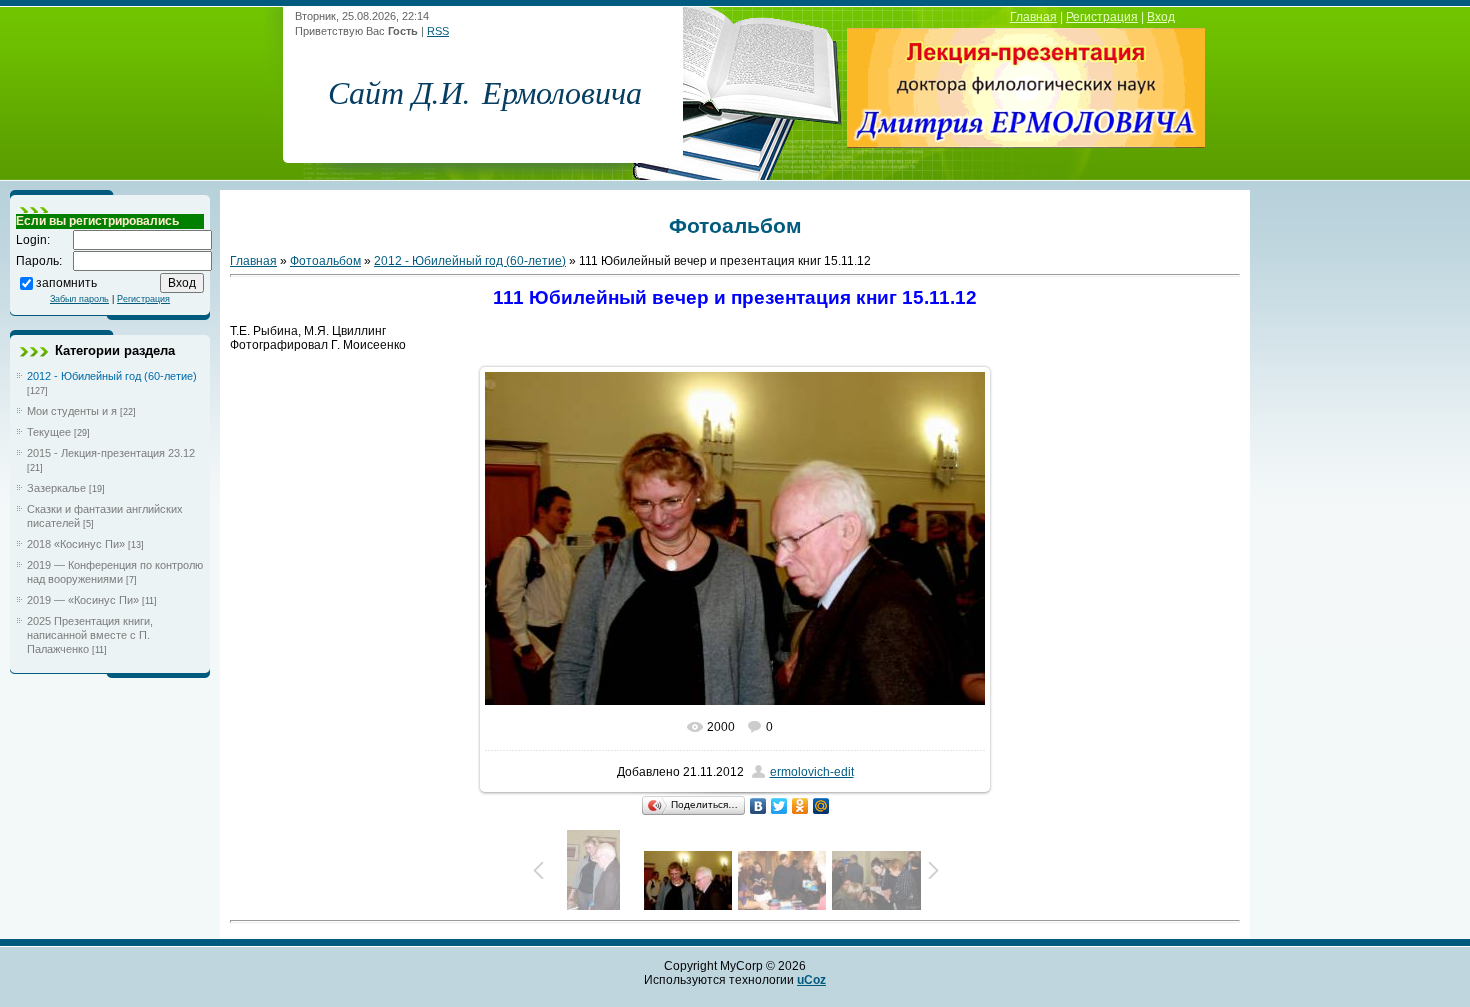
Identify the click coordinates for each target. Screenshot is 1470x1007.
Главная (1033, 17)
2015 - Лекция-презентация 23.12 (111, 453)
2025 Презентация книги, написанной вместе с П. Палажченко (90, 635)
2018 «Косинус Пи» (76, 544)
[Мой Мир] (821, 806)
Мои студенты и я (72, 411)
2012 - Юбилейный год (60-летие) (112, 376)
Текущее (49, 432)
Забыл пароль (79, 299)
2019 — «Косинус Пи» (83, 600)
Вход (1161, 17)
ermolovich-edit (812, 772)
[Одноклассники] (800, 806)
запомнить (66, 282)
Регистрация (1102, 17)
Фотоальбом (325, 261)
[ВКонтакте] (758, 806)
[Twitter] (779, 806)
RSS (438, 31)
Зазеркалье (56, 488)
